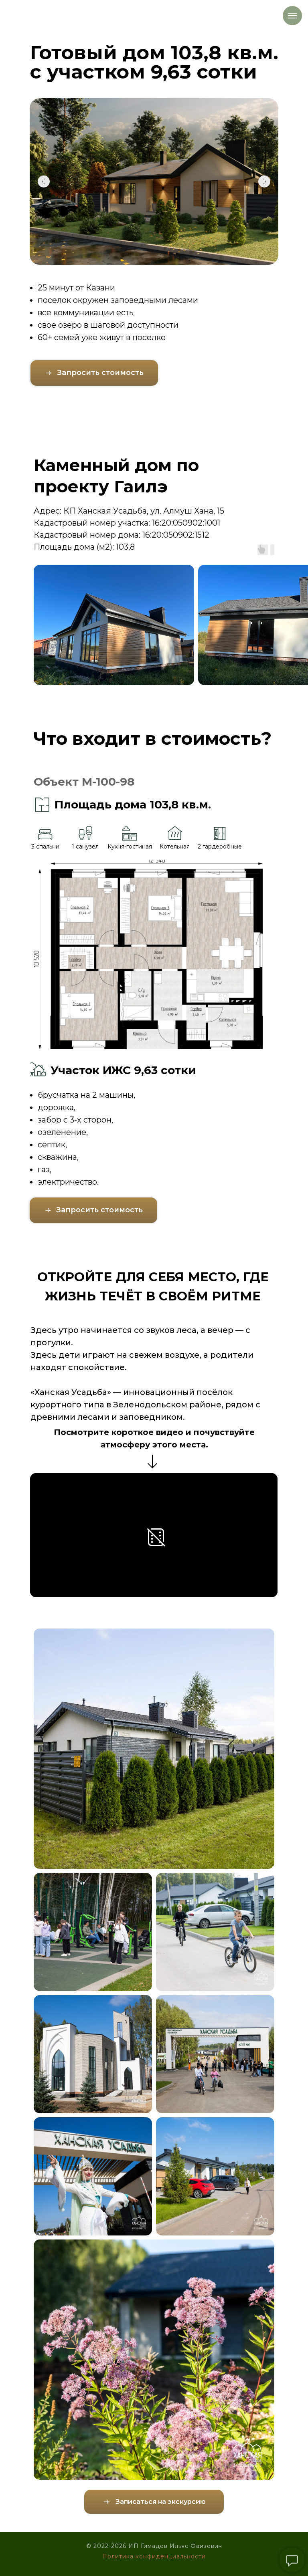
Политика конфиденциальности (154, 2556)
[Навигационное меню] (292, 16)
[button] (94, 373)
